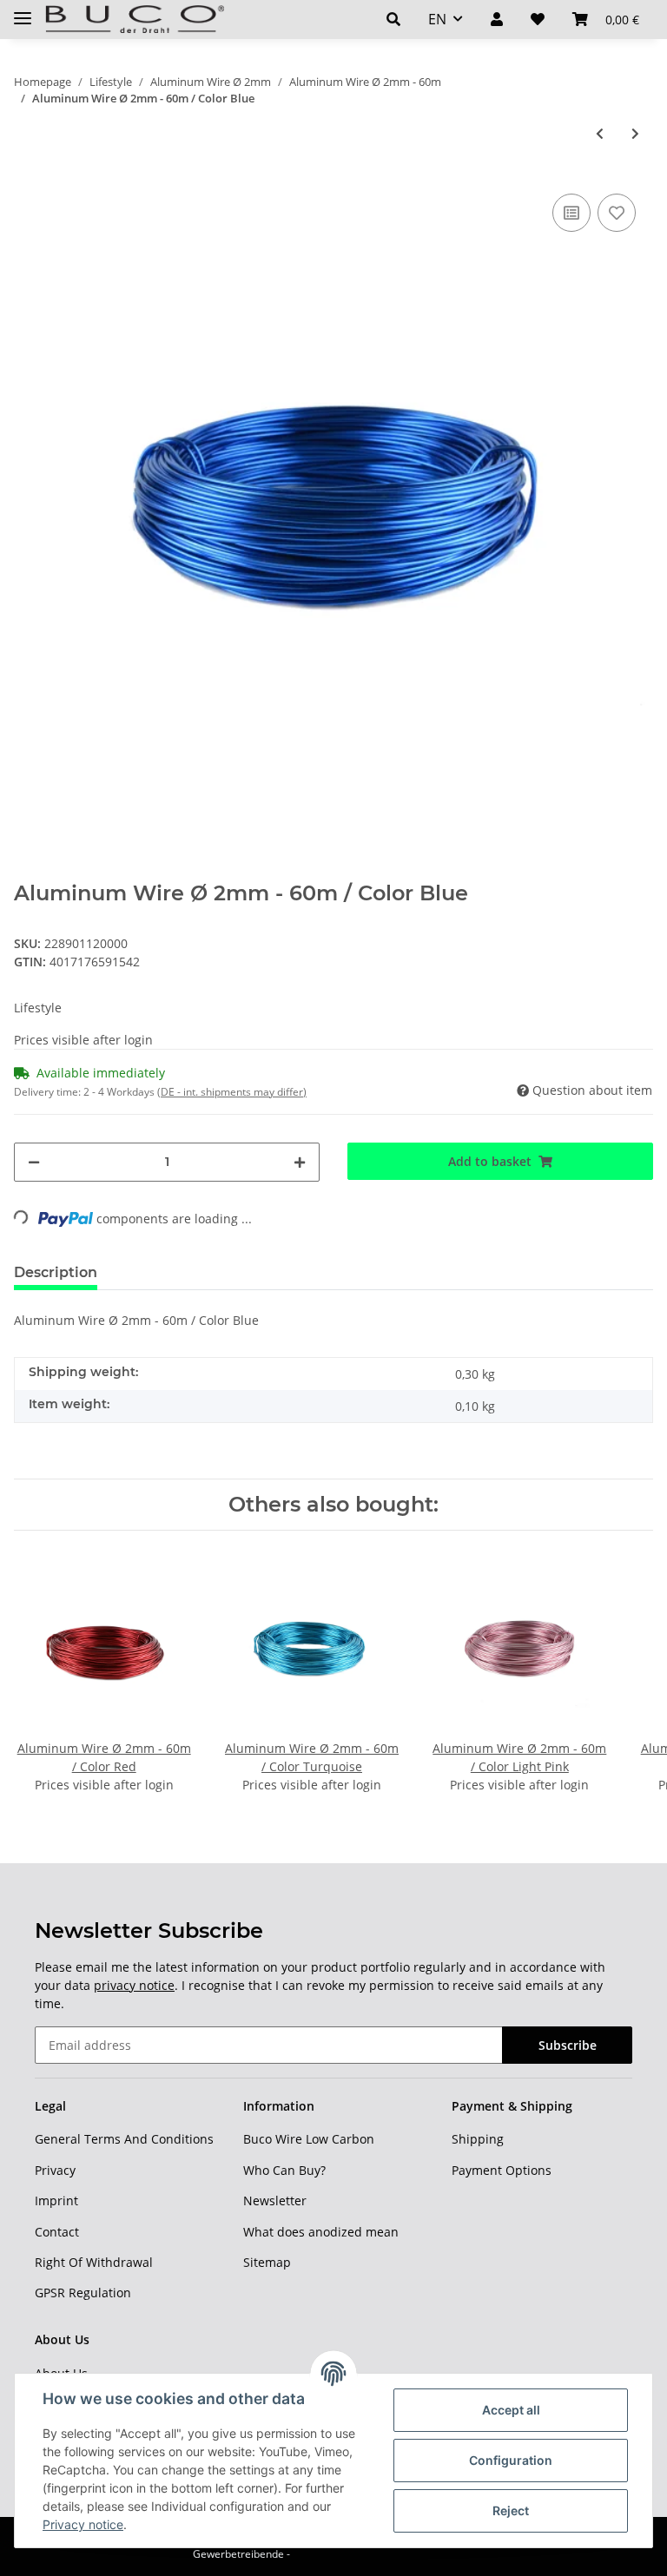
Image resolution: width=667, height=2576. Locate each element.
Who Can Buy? (284, 2170)
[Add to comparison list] (571, 213)
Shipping (478, 2139)
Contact (57, 2232)
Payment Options (502, 2170)
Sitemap (267, 2262)
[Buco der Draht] (135, 20)
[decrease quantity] (34, 1162)
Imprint (56, 2200)
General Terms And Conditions (124, 2139)
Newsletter (275, 2200)
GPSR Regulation (83, 2293)
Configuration (511, 2460)
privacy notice (134, 1985)
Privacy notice (83, 2524)
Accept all (511, 2410)
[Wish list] (538, 19)
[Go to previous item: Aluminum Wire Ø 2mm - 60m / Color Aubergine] (600, 133)
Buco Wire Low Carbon (309, 2139)
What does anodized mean (321, 2232)
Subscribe (568, 2045)
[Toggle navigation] (23, 11)
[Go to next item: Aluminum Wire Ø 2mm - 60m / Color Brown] (635, 133)
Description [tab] (56, 1272)
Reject (511, 2510)
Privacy (55, 2170)
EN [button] (437, 19)
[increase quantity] (300, 1162)
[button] (393, 19)
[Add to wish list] (617, 213)
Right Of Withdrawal (94, 2262)
